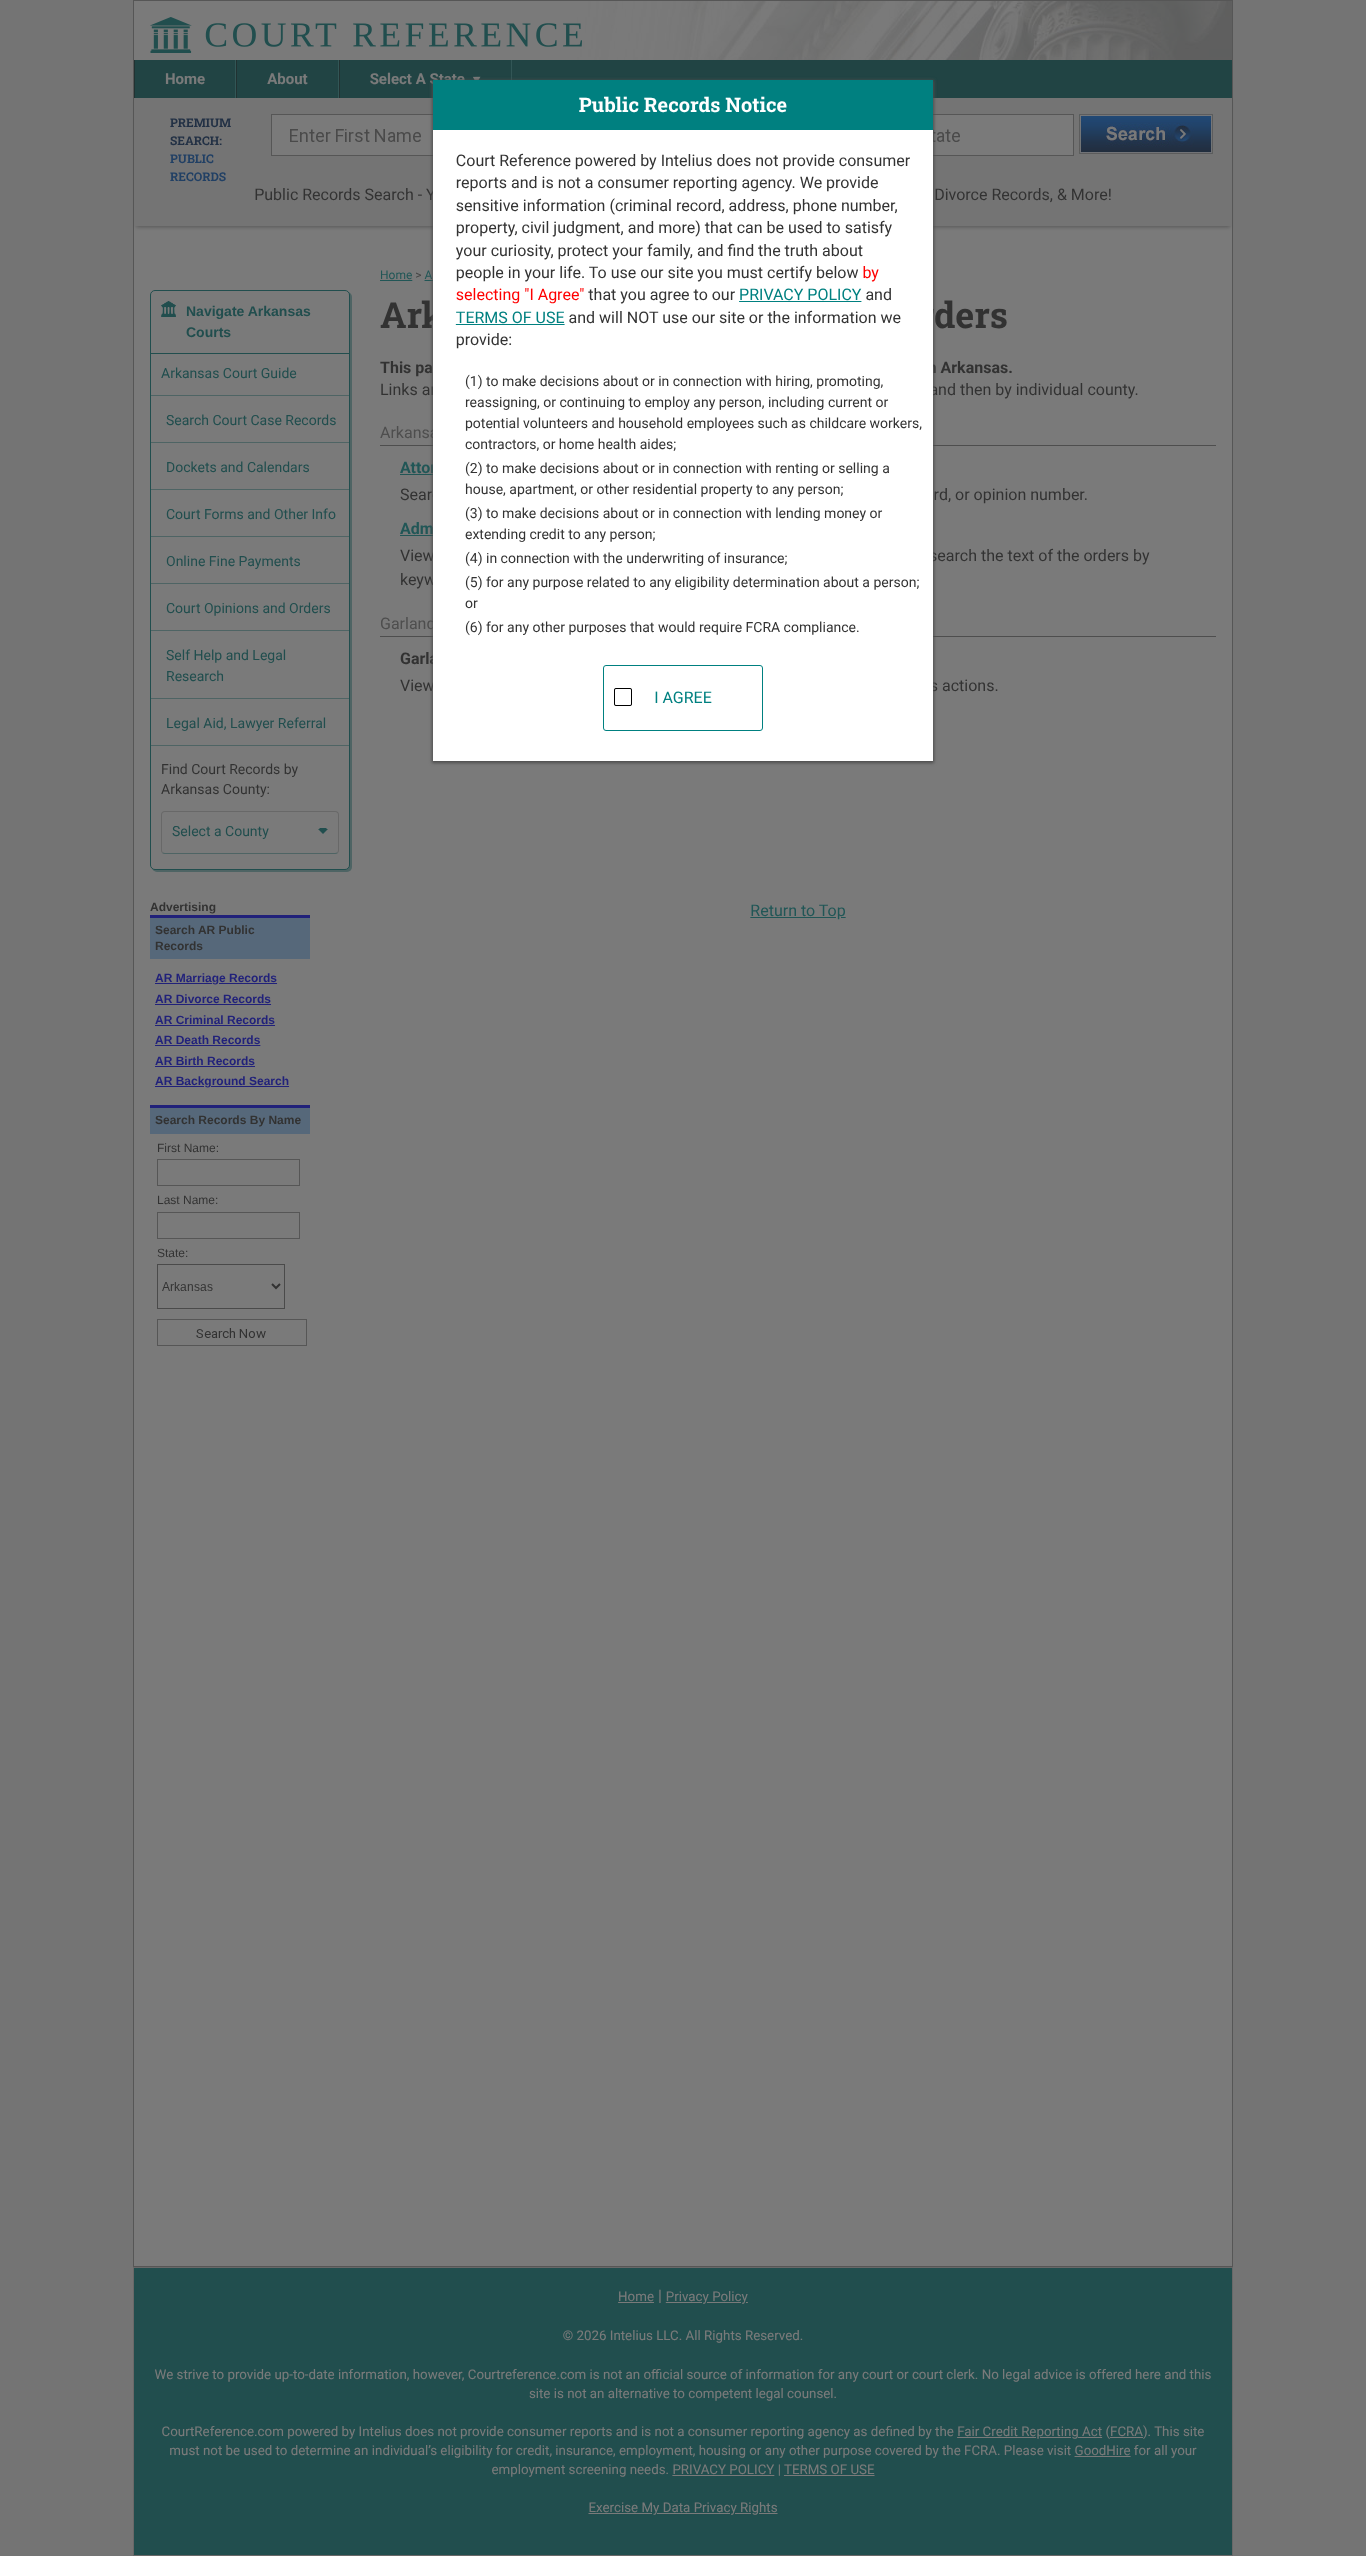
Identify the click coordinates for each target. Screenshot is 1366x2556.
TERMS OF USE (510, 317)
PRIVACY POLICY (800, 294)
